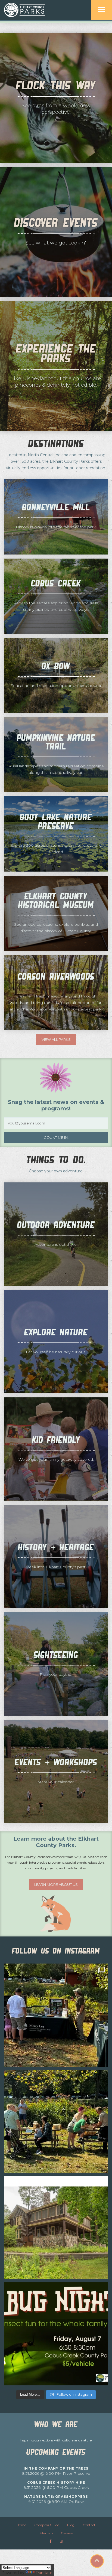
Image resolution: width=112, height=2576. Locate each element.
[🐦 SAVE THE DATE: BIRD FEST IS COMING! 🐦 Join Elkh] (56, 2121)
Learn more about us (56, 1884)
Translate (44, 2573)
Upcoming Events (56, 2452)
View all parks (56, 1039)
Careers (67, 2533)
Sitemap (46, 2533)
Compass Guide (47, 2525)
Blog (71, 2525)
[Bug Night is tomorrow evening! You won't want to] (56, 2334)
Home (21, 2525)
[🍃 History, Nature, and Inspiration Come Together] (56, 2228)
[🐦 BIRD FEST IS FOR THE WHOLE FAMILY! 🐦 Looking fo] (56, 2015)
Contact (89, 2525)
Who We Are (56, 2425)
